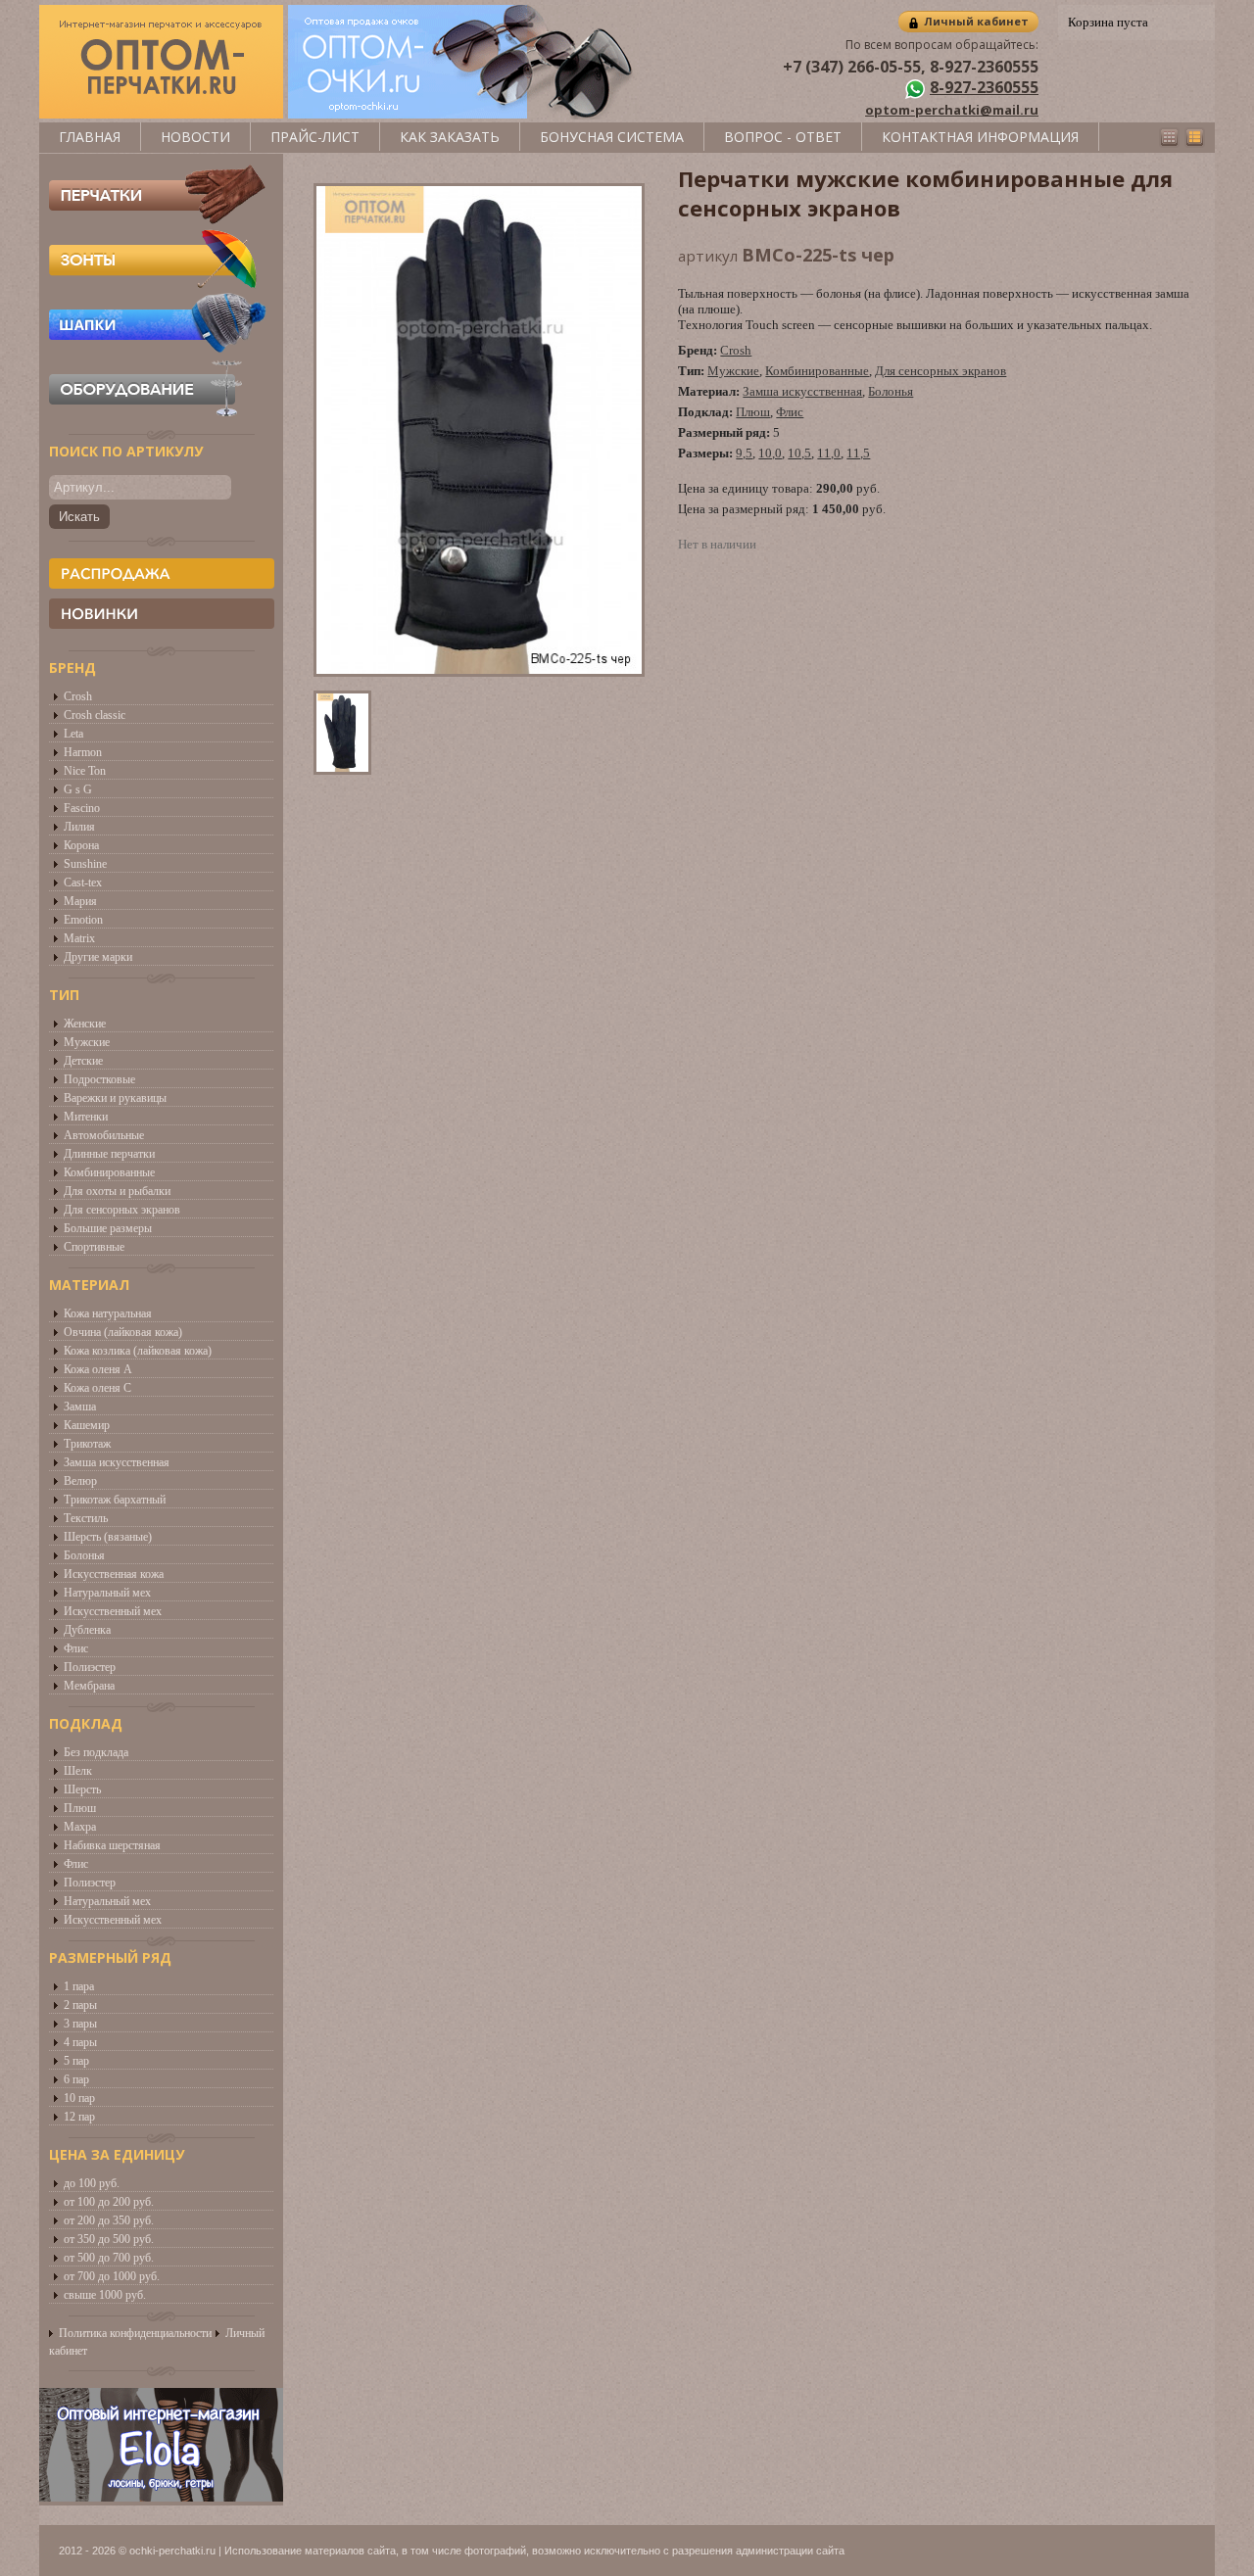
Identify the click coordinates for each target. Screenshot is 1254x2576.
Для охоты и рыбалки (117, 1191)
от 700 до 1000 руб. (112, 2276)
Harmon (83, 752)
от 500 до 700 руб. (109, 2258)
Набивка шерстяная (112, 1845)
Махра (80, 1827)
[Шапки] (158, 348)
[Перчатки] (158, 219)
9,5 (744, 453)
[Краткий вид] (1169, 138)
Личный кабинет (976, 21)
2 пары (80, 2005)
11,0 (829, 453)
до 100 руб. (92, 2183)
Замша (80, 1407)
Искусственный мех (113, 1611)
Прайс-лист (315, 137)
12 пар (79, 2117)
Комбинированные (109, 1172)
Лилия (79, 827)
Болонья (84, 1555)
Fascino (82, 808)
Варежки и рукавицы (115, 1098)
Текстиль (86, 1518)
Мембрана (89, 1686)
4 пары (80, 2042)
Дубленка (87, 1630)
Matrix (79, 938)
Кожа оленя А (98, 1369)
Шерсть (82, 1789)
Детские (83, 1061)
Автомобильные (104, 1135)
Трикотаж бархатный (115, 1500)
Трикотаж (87, 1444)
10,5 (799, 453)
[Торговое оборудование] (158, 413)
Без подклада (96, 1752)
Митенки (86, 1117)
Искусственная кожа (114, 1574)
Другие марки (98, 957)
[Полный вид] (1195, 138)
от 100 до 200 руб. (109, 2202)
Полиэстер (90, 1667)
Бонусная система (612, 137)
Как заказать (450, 137)
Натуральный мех (107, 1593)
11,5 (858, 453)
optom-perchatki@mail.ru (952, 110)
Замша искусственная (117, 1462)
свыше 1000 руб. (105, 2295)
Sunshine (85, 864)
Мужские (87, 1042)
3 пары (80, 2024)
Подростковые (99, 1079)
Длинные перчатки (109, 1154)
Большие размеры (108, 1228)
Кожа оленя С (97, 1388)
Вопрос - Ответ (783, 137)
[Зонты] (158, 284)
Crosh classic (95, 715)
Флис (76, 1648)
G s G (78, 789)
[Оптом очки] (463, 114)
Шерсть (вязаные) (108, 1537)
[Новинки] (161, 614)
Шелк (78, 1771)
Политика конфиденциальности (135, 2333)
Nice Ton (85, 771)
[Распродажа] (161, 573)
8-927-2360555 (984, 87)
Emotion (83, 920)
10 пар (79, 2098)
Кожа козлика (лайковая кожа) (138, 1351)
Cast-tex (83, 883)
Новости (195, 137)
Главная (90, 137)
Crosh (78, 696)
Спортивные (94, 1247)
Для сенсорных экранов (122, 1210)
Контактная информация (980, 137)
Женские (85, 1024)
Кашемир (87, 1425)
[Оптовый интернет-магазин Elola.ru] (161, 2496)
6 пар (76, 2079)
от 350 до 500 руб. (109, 2239)
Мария (80, 901)
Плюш (80, 1808)
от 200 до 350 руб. (109, 2220)
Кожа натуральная (108, 1313)
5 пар (76, 2061)
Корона (81, 845)
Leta (73, 734)
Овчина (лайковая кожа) (123, 1332)
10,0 (770, 453)
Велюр (80, 1481)
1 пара (79, 1986)
